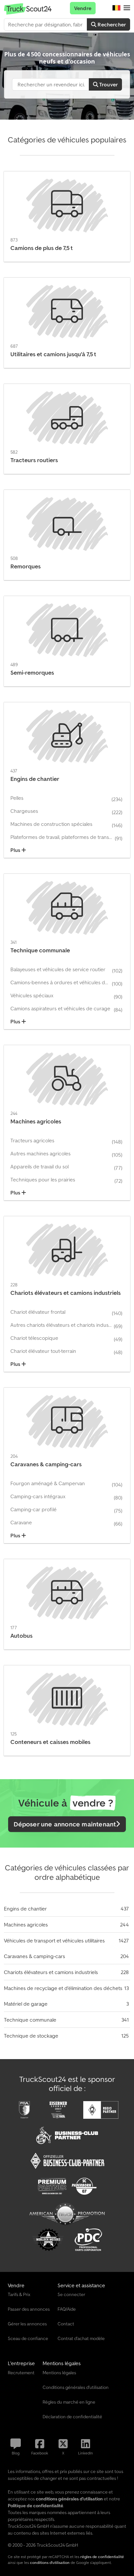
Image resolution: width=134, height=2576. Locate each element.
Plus (16, 850)
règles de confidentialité (102, 2557)
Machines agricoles (26, 1925)
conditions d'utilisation (50, 2562)
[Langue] (116, 8)
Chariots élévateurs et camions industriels (51, 1972)
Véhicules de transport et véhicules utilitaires (54, 1940)
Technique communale (30, 2020)
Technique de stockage (31, 2036)
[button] (127, 8)
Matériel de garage (26, 2004)
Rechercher (111, 24)
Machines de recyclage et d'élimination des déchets (63, 1988)
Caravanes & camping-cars (34, 1956)
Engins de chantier (25, 1909)
